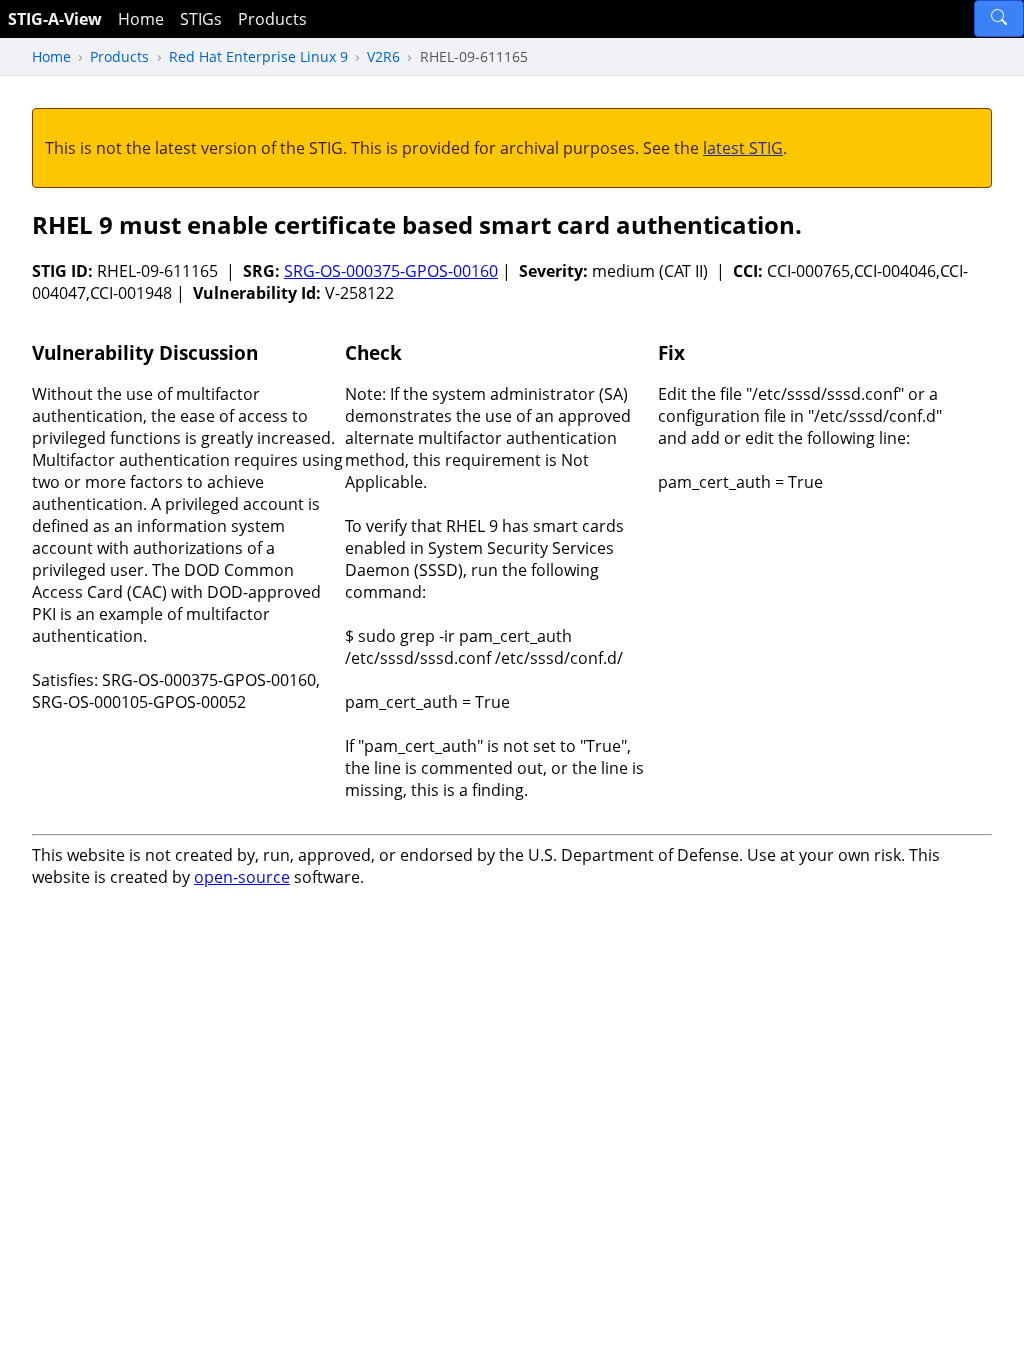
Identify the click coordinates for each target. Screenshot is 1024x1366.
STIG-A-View (55, 19)
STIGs (201, 19)
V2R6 (383, 56)
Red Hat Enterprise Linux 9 (258, 56)
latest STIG (743, 148)
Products (272, 19)
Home (141, 19)
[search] (999, 18)
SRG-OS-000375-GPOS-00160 (391, 271)
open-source (242, 877)
